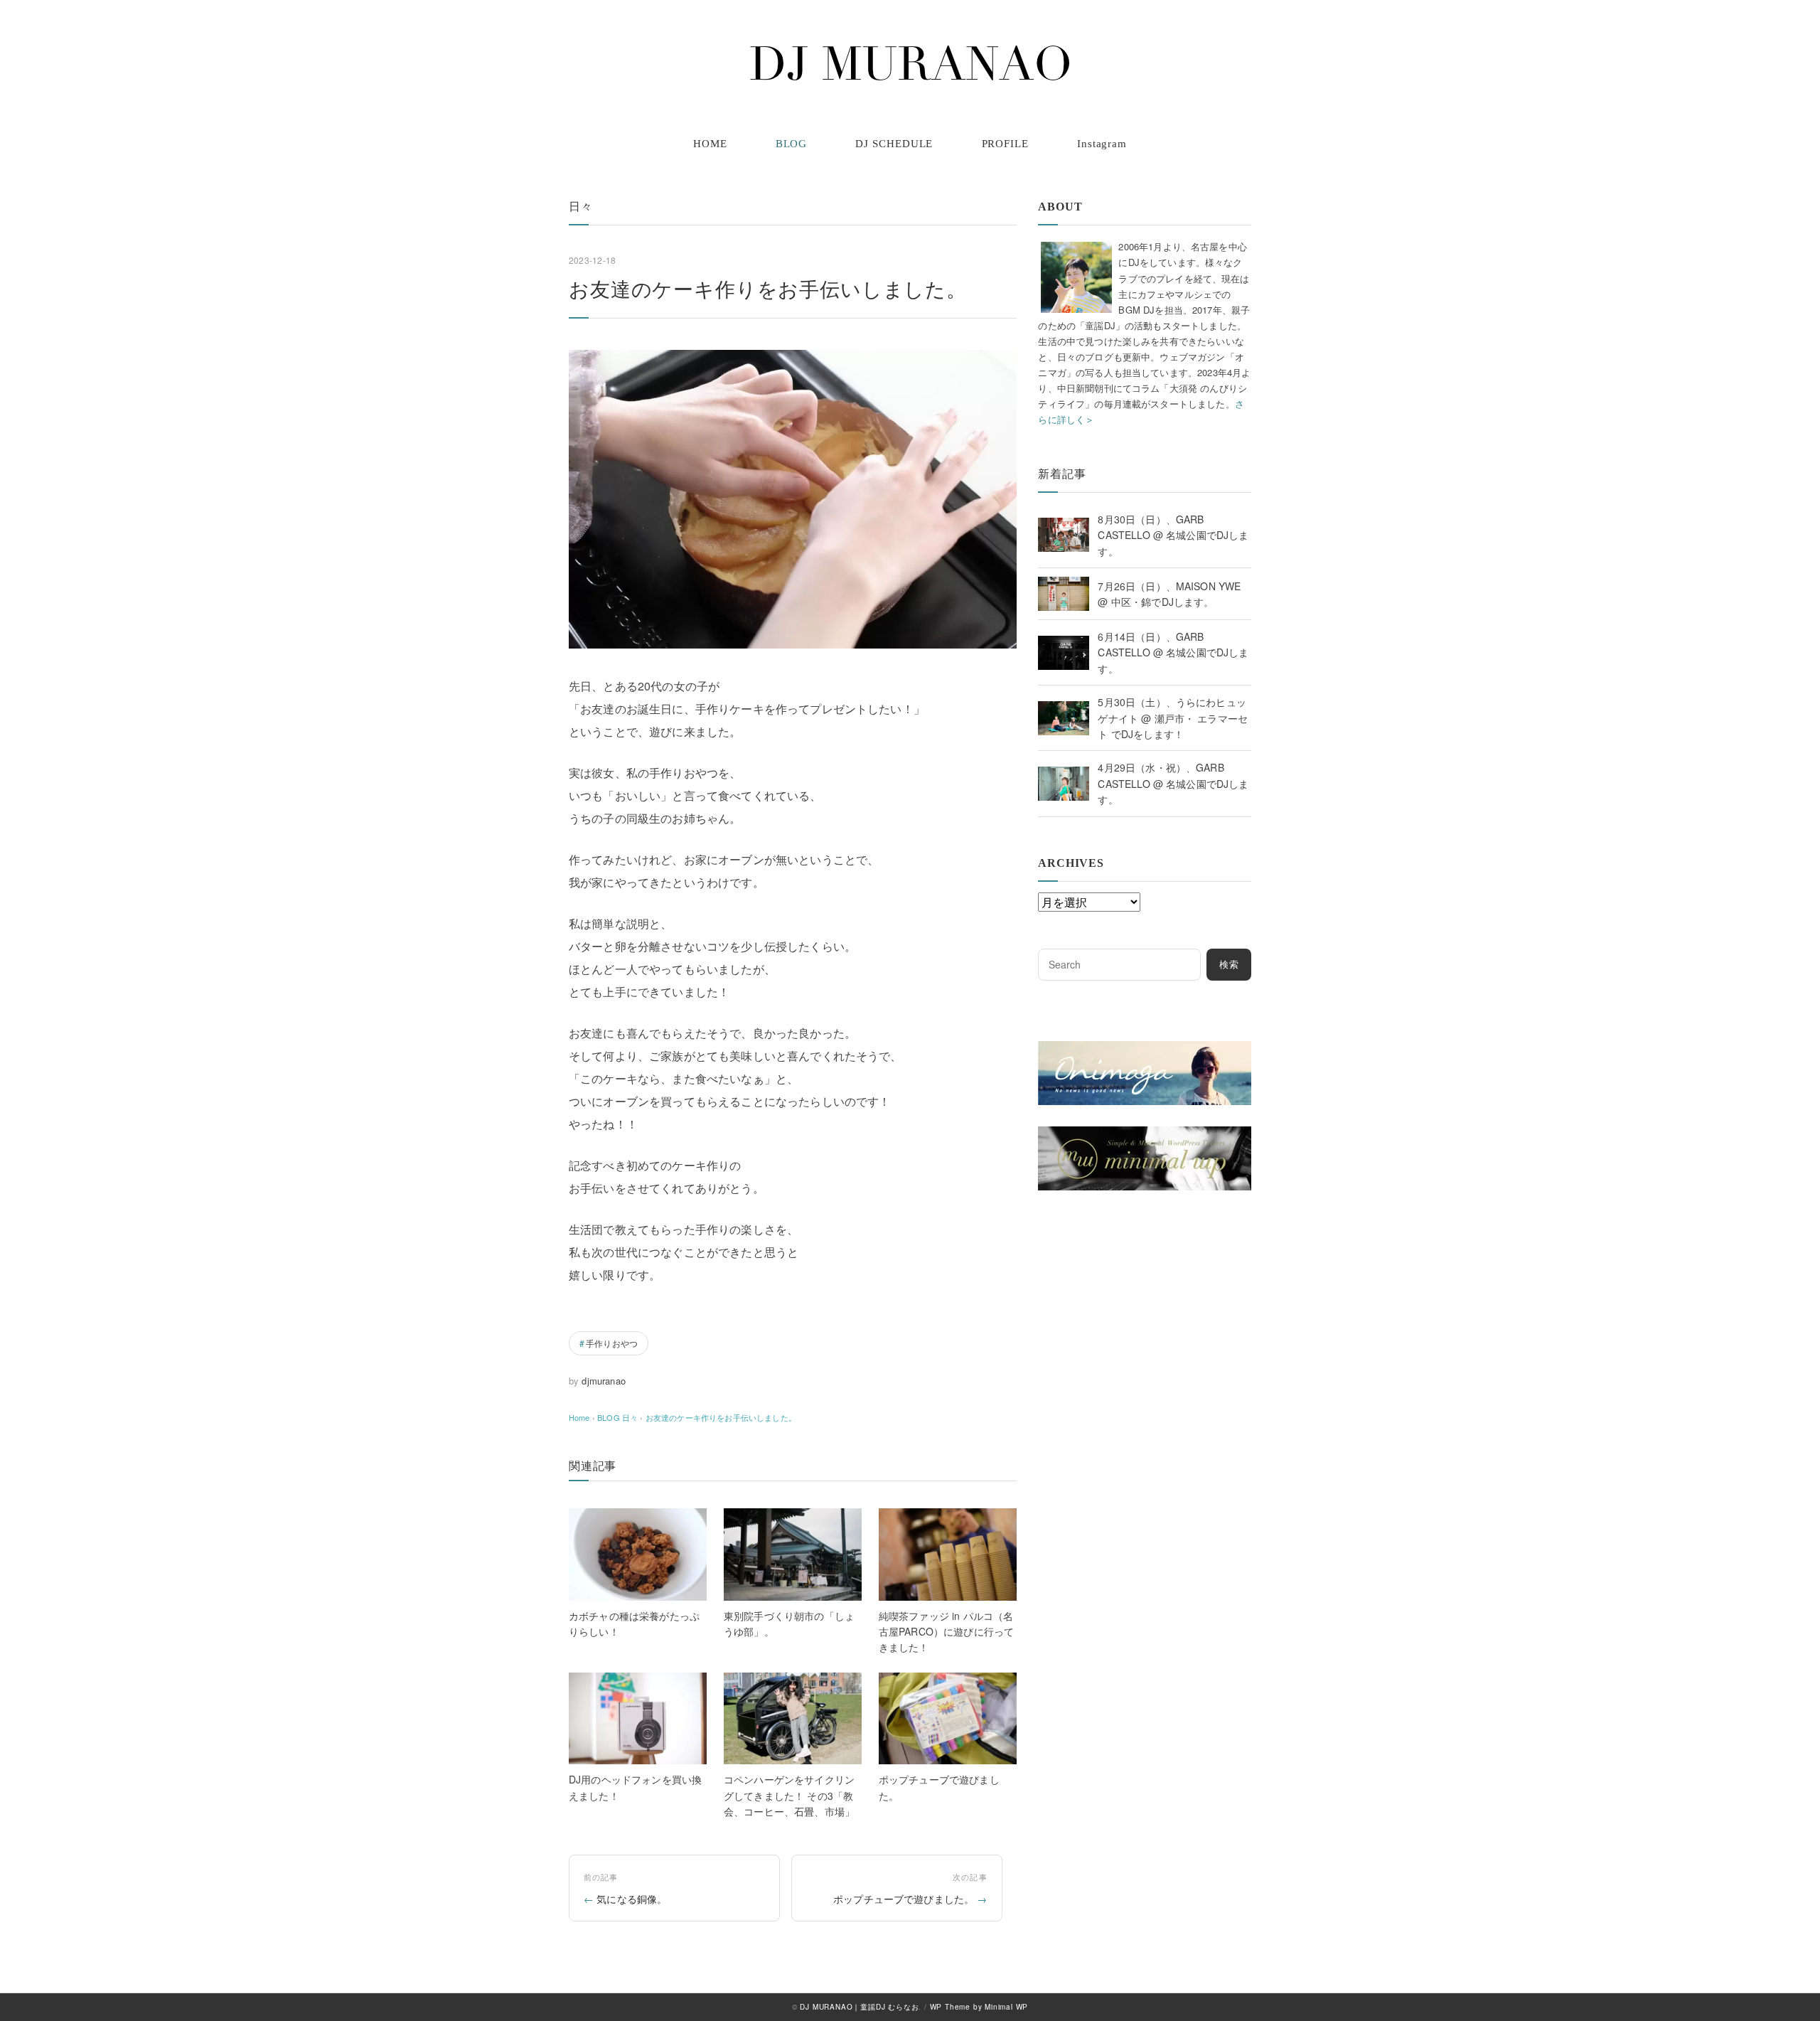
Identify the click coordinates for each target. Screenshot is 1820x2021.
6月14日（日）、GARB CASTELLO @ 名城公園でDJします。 (1173, 652)
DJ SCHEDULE (894, 144)
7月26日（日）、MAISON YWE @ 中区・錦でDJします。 (1169, 594)
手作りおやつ (612, 1343)
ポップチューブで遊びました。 (939, 1787)
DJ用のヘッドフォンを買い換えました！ (635, 1787)
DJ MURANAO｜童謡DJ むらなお (859, 2007)
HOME (710, 144)
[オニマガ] (1145, 1050)
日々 (581, 207)
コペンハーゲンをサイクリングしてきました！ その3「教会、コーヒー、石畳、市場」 (789, 1795)
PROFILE (1005, 144)
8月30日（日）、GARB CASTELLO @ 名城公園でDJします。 (1173, 535)
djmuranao (603, 1381)
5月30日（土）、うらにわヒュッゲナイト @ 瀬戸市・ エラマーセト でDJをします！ (1173, 718)
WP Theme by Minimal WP (979, 2007)
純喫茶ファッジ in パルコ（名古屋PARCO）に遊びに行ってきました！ (946, 1632)
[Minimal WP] (1145, 1135)
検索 (1229, 965)
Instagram (1102, 144)
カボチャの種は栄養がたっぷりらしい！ (634, 1623)
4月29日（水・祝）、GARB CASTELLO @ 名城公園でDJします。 (1173, 783)
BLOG (792, 144)
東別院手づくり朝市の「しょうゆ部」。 (789, 1623)
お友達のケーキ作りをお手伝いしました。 (721, 1417)
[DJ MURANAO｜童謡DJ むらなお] (910, 63)
